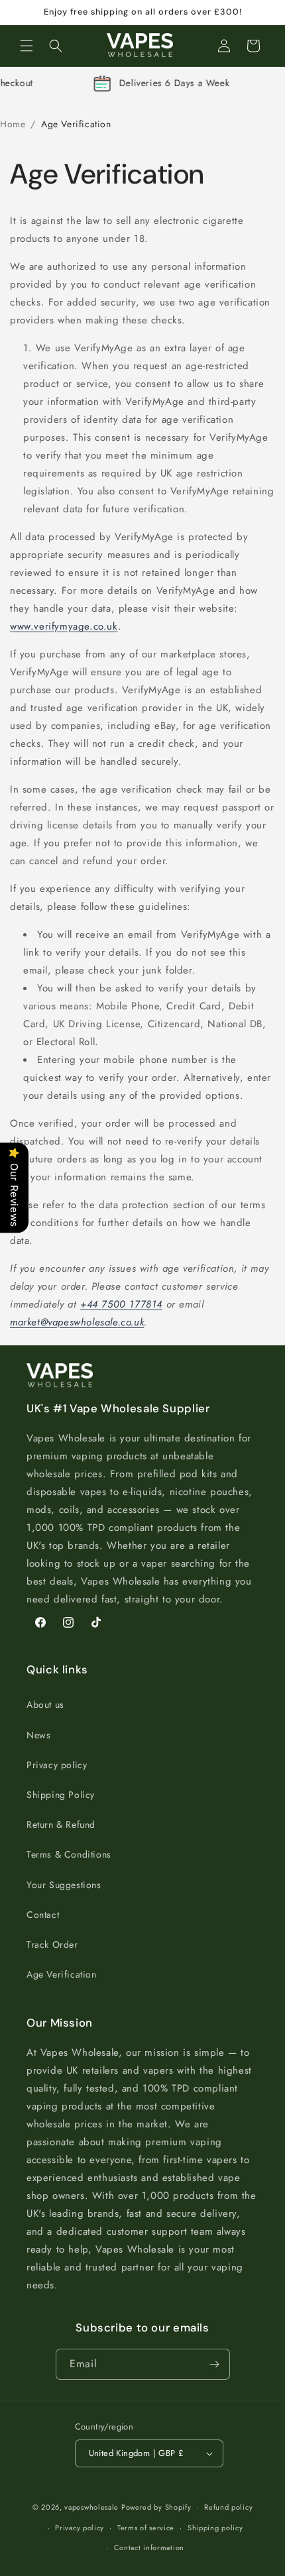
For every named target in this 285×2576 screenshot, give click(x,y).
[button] (27, 46)
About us (45, 1705)
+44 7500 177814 (121, 1304)
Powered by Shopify (156, 2507)
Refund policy (228, 2507)
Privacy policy (57, 1765)
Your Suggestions (64, 1885)
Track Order (52, 1944)
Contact (43, 1915)
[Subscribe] (215, 2364)
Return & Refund (61, 1824)
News (38, 1735)
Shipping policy (215, 2528)
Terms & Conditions (69, 1854)
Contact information (149, 2548)
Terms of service (146, 2528)
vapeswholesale (91, 2507)
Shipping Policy (61, 1795)
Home (13, 124)
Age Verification (62, 1974)
